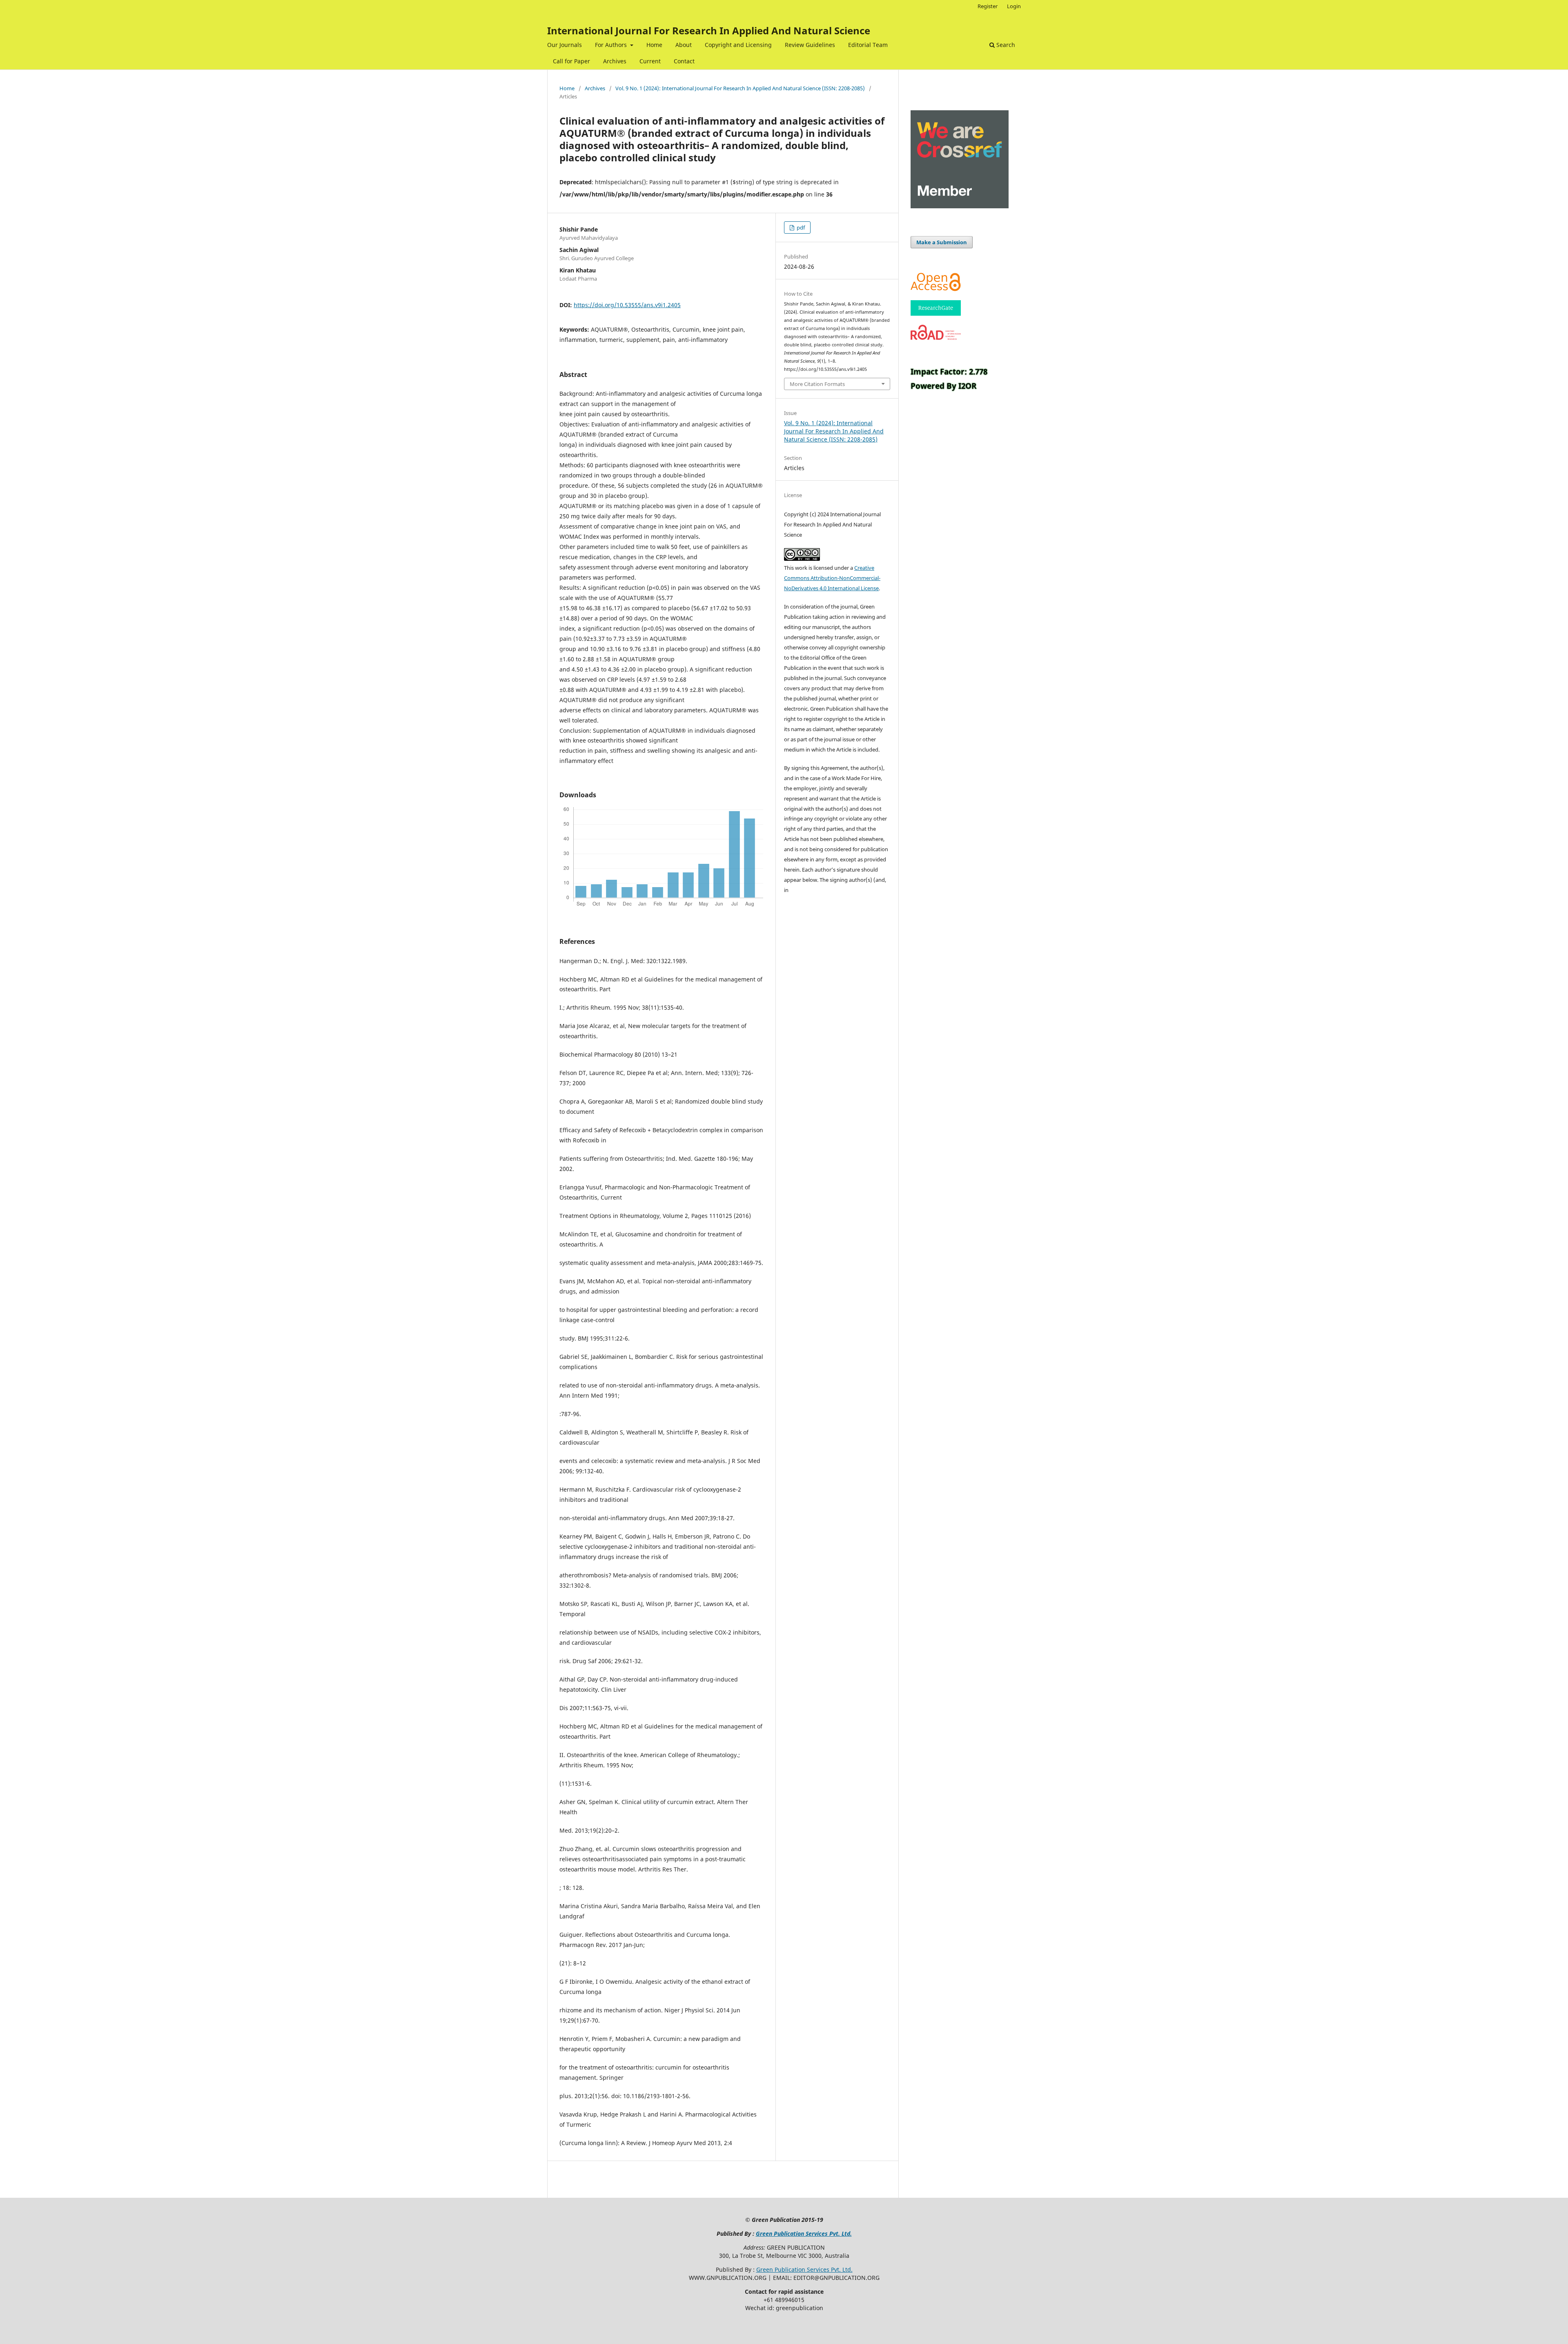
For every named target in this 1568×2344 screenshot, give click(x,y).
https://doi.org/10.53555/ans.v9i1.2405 (627, 305)
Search (1005, 45)
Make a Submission (942, 242)
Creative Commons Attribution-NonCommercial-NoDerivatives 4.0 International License (832, 578)
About (684, 45)
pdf (800, 227)
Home (654, 45)
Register (988, 6)
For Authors (612, 45)
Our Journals (565, 45)
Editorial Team (868, 45)
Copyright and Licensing (738, 45)
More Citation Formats (817, 384)
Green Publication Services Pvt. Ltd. (804, 2234)
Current (650, 61)
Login (1014, 6)
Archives (615, 61)
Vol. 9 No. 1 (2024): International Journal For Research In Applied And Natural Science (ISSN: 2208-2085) (740, 88)
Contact (684, 61)
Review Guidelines (810, 45)
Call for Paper (571, 61)
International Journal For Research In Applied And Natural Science (709, 30)
